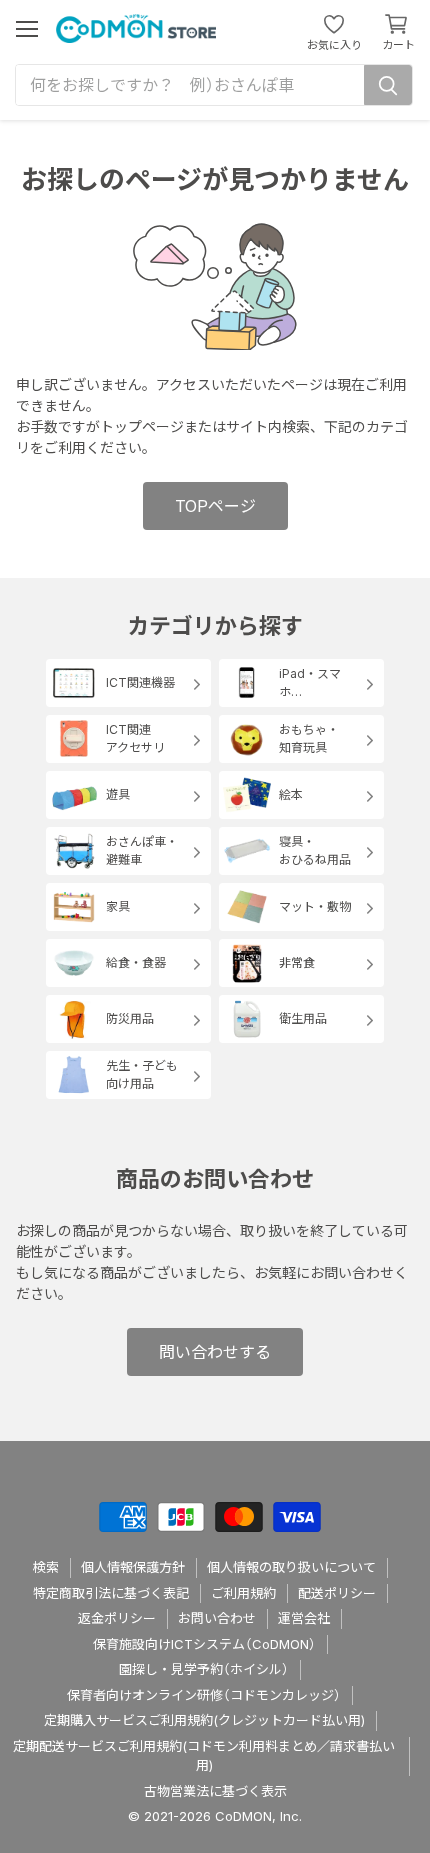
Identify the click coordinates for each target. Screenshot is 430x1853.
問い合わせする (215, 1352)
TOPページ (215, 506)
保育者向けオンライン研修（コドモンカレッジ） (204, 1695)
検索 (46, 1567)
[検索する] (388, 85)
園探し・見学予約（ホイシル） (204, 1669)
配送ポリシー (337, 1593)
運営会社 (304, 1618)
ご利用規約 (243, 1593)
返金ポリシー (117, 1618)
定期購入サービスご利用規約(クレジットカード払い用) (204, 1720)
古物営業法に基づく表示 (215, 1791)
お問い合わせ (217, 1618)
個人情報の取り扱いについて (291, 1567)
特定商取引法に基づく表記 (111, 1593)
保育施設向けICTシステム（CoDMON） (204, 1644)
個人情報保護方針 (133, 1567)
